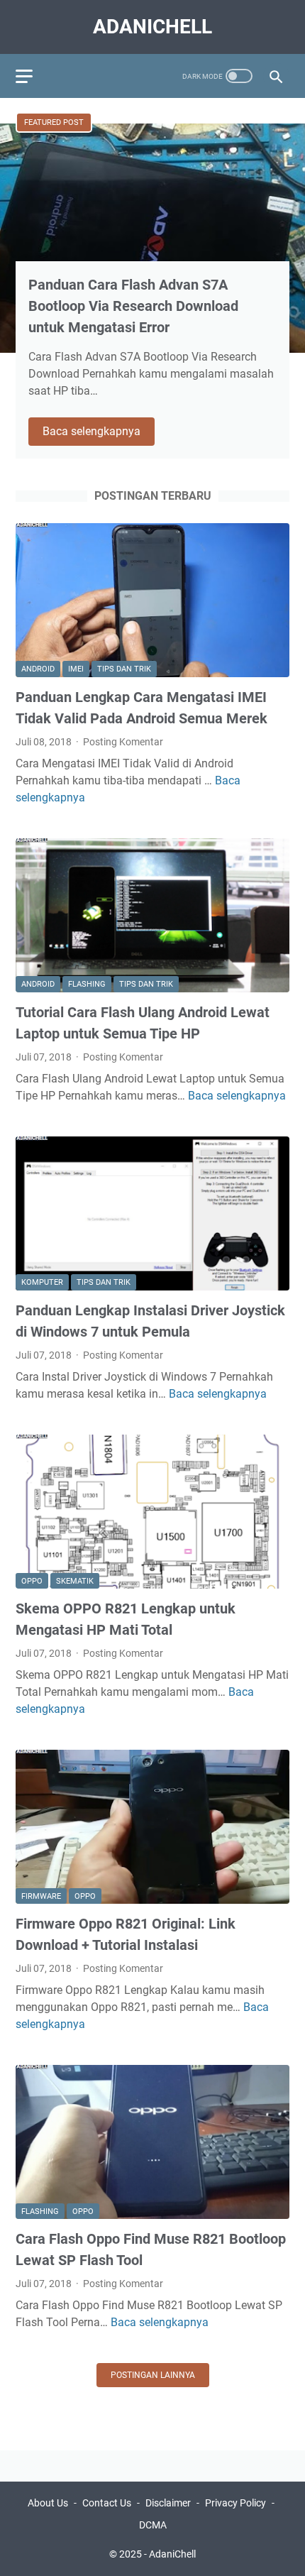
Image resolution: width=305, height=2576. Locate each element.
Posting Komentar (123, 742)
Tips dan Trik (124, 669)
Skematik (75, 1581)
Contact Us (107, 2503)
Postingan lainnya (153, 2375)
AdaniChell (152, 27)
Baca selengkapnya (99, 432)
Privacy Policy (235, 2503)
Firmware (41, 1896)
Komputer (42, 1282)
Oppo (32, 1581)
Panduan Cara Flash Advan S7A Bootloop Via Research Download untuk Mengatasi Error (133, 306)
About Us (48, 2503)
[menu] (33, 76)
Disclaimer (168, 2503)
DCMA (153, 2525)
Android (38, 669)
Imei (76, 669)
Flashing (87, 984)
